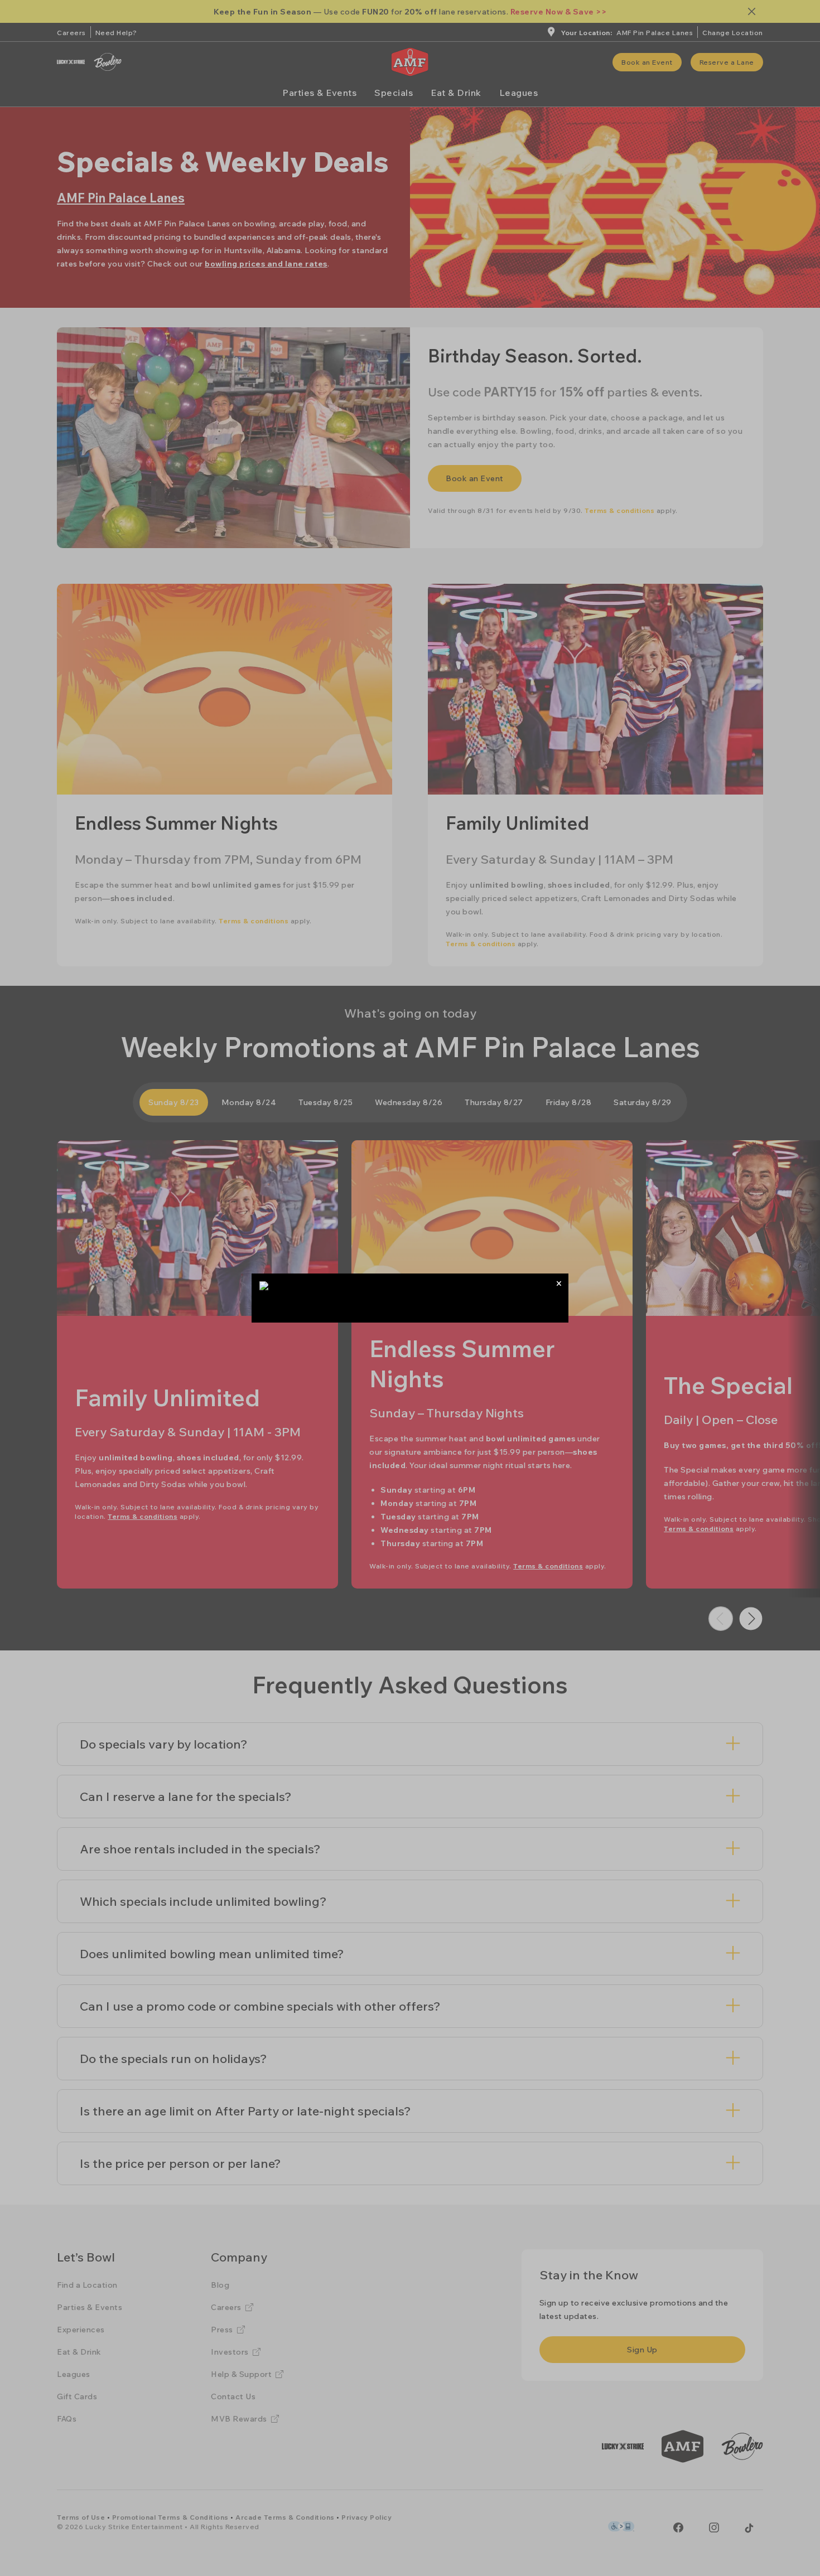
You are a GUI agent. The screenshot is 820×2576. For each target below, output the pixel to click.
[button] (559, 1283)
